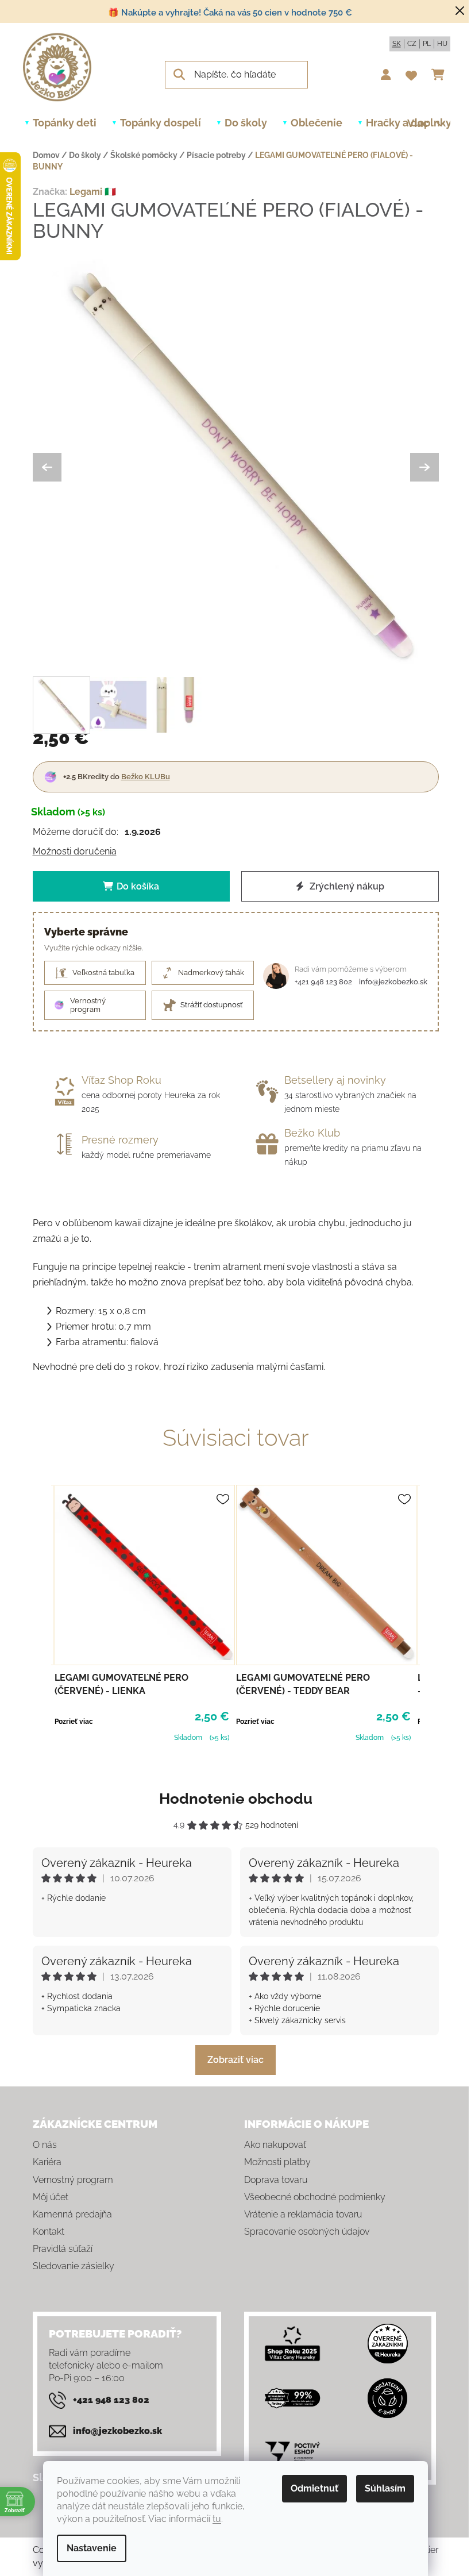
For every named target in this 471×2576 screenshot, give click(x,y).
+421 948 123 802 (323, 982)
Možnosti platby (277, 2162)
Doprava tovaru (276, 2180)
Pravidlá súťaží (63, 2249)
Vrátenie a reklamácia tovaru (303, 2214)
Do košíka (138, 886)
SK (397, 44)
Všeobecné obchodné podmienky (315, 2197)
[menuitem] (65, 123)
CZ (412, 44)
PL (427, 44)
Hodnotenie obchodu (236, 1799)
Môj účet (51, 2197)
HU (442, 44)
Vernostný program (73, 2180)
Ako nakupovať (275, 2145)
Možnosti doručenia (75, 851)
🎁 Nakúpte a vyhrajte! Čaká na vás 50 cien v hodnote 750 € (230, 13)
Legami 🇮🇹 (93, 192)
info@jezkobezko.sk (393, 982)
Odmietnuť (314, 2488)
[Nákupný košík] (441, 75)
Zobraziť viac (235, 2060)
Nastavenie (92, 2548)
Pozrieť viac (74, 1722)
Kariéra (47, 2162)
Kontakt (49, 2232)
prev (42, 1612)
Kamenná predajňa (72, 2214)
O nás (45, 2145)
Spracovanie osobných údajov (307, 2232)
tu (217, 2519)
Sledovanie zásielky (74, 2266)
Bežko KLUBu (146, 777)
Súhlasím (385, 2488)
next (430, 1612)
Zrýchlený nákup (346, 886)
